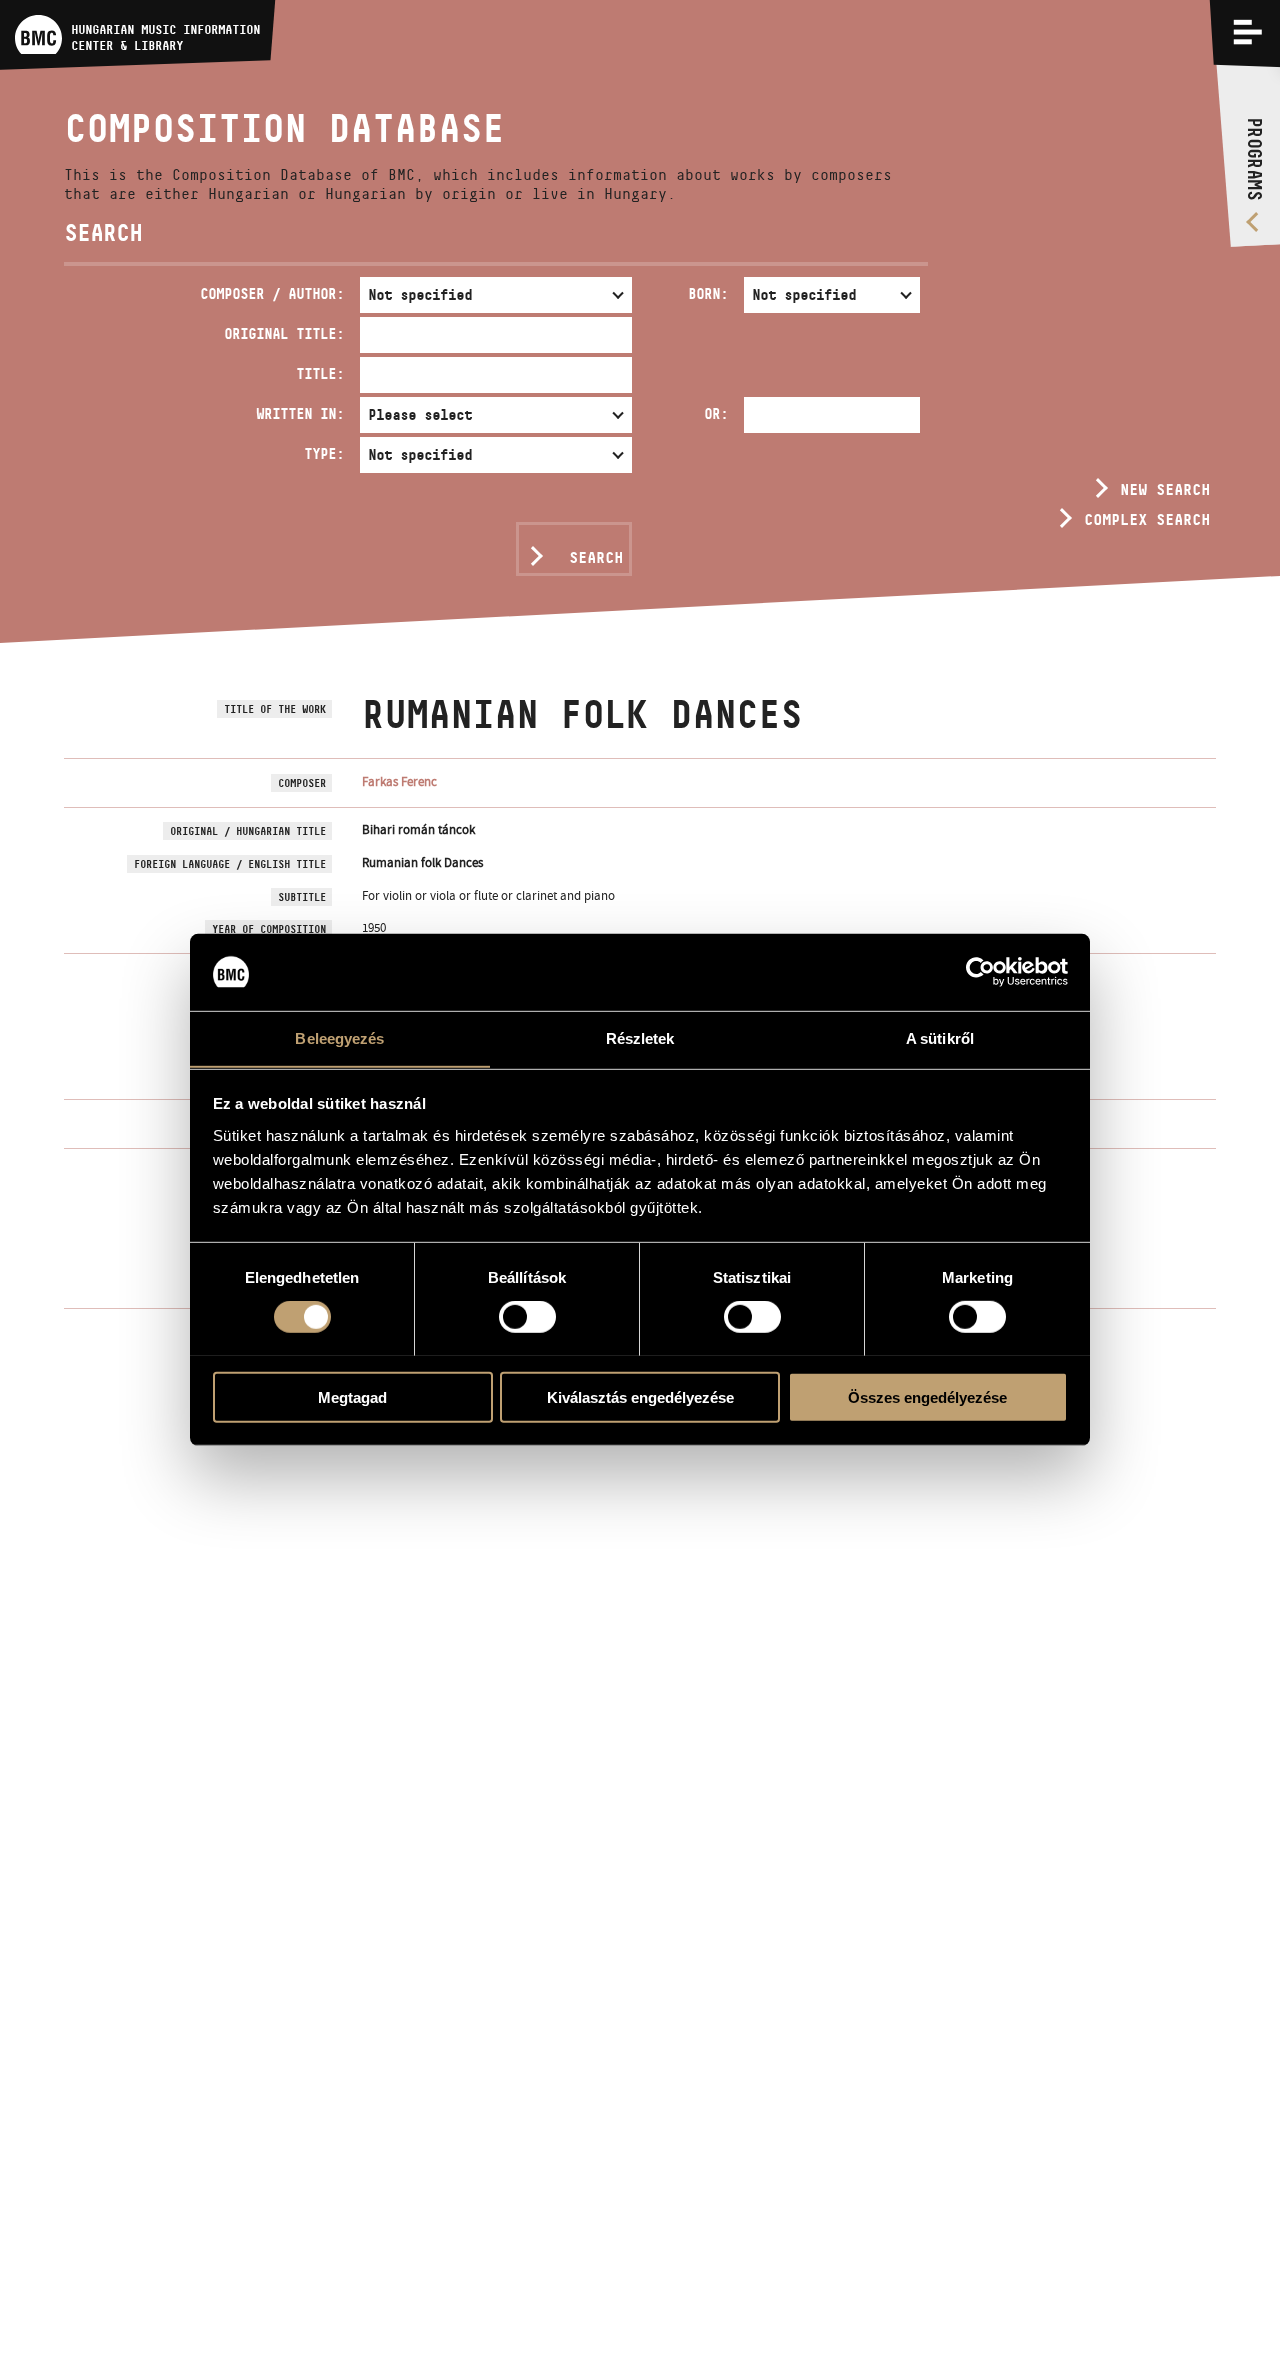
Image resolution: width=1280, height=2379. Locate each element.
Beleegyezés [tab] (339, 1037)
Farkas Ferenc (399, 781)
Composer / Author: (272, 293)
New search (1165, 489)
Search (596, 557)
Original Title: (284, 333)
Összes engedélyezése (927, 1396)
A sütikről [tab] (940, 1037)
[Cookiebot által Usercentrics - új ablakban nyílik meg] (980, 972)
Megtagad (352, 1396)
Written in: (300, 413)
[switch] (527, 1316)
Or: (716, 413)
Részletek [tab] (640, 1037)
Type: (324, 453)
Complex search (1147, 519)
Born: (708, 293)
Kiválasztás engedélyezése (640, 1396)
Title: (320, 373)
